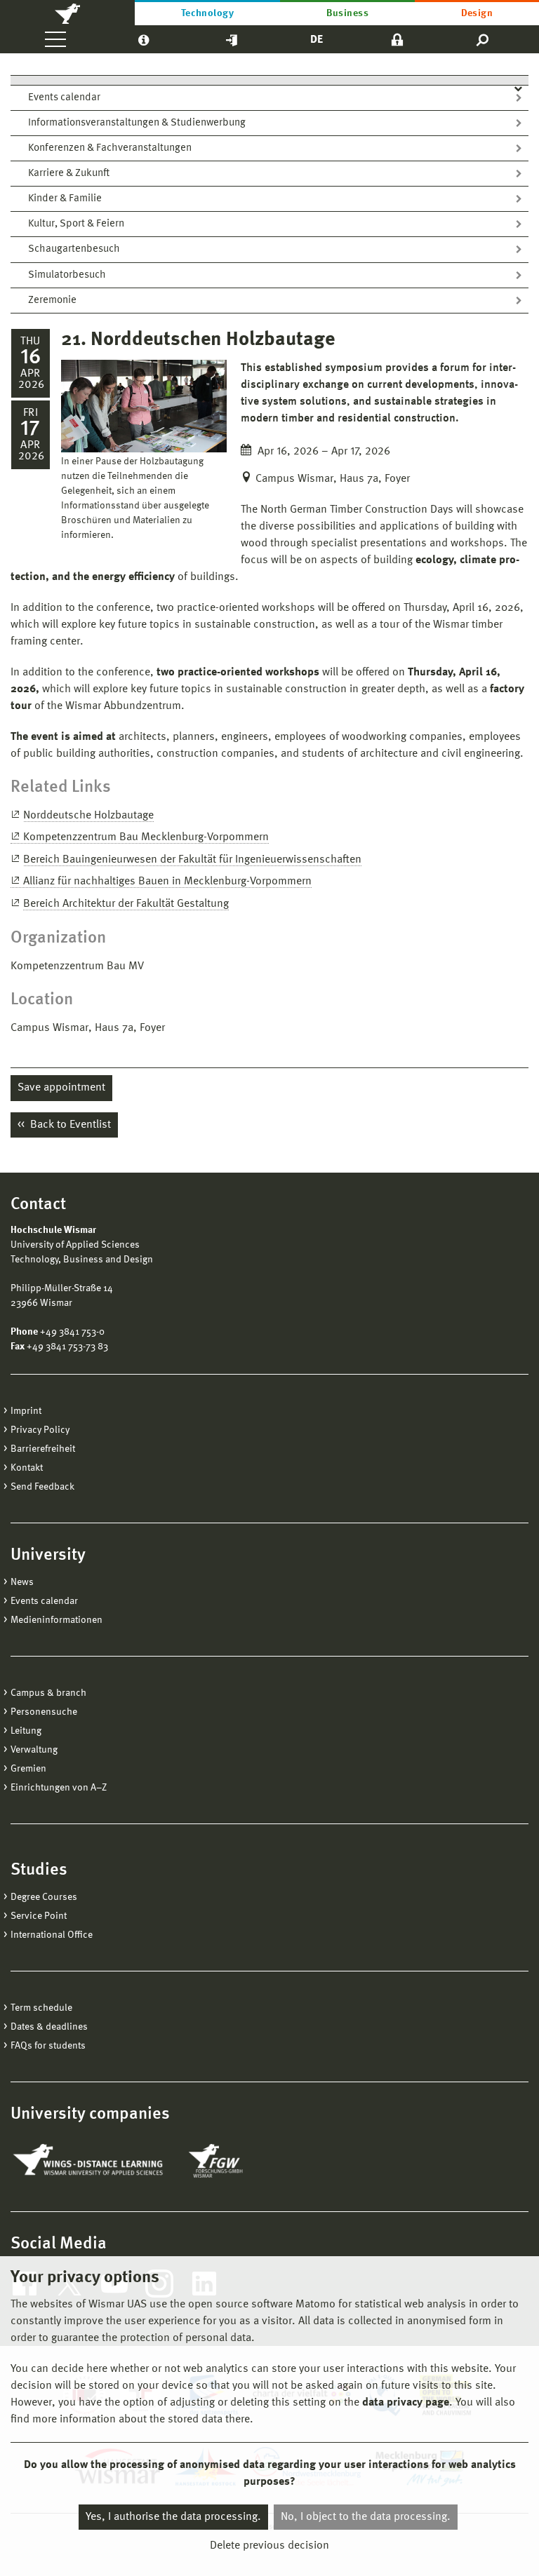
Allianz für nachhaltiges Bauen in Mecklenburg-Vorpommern (167, 882)
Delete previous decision (269, 2546)
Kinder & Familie (65, 199)
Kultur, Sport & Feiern (76, 224)
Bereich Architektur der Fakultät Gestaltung (126, 904)
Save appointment (61, 1088)
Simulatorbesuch (67, 275)
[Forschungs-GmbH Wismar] (248, 2161)
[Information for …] (144, 39)
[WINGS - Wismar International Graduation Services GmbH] (89, 2161)
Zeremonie (52, 301)
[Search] (483, 39)
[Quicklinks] (232, 39)
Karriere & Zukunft (69, 174)
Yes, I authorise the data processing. (173, 2517)
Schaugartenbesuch (74, 249)
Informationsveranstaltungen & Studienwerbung (137, 123)
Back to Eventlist (69, 1125)
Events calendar (64, 98)
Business (348, 13)
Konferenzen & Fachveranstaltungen (110, 148)
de (317, 40)
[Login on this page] (397, 39)
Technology (208, 13)
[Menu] (55, 39)
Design (477, 13)
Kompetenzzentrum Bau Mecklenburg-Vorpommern (146, 837)
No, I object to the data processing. (366, 2517)
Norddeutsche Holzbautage (88, 816)
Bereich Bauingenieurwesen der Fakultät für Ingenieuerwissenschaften (192, 860)
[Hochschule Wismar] (67, 13)
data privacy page (406, 2403)
